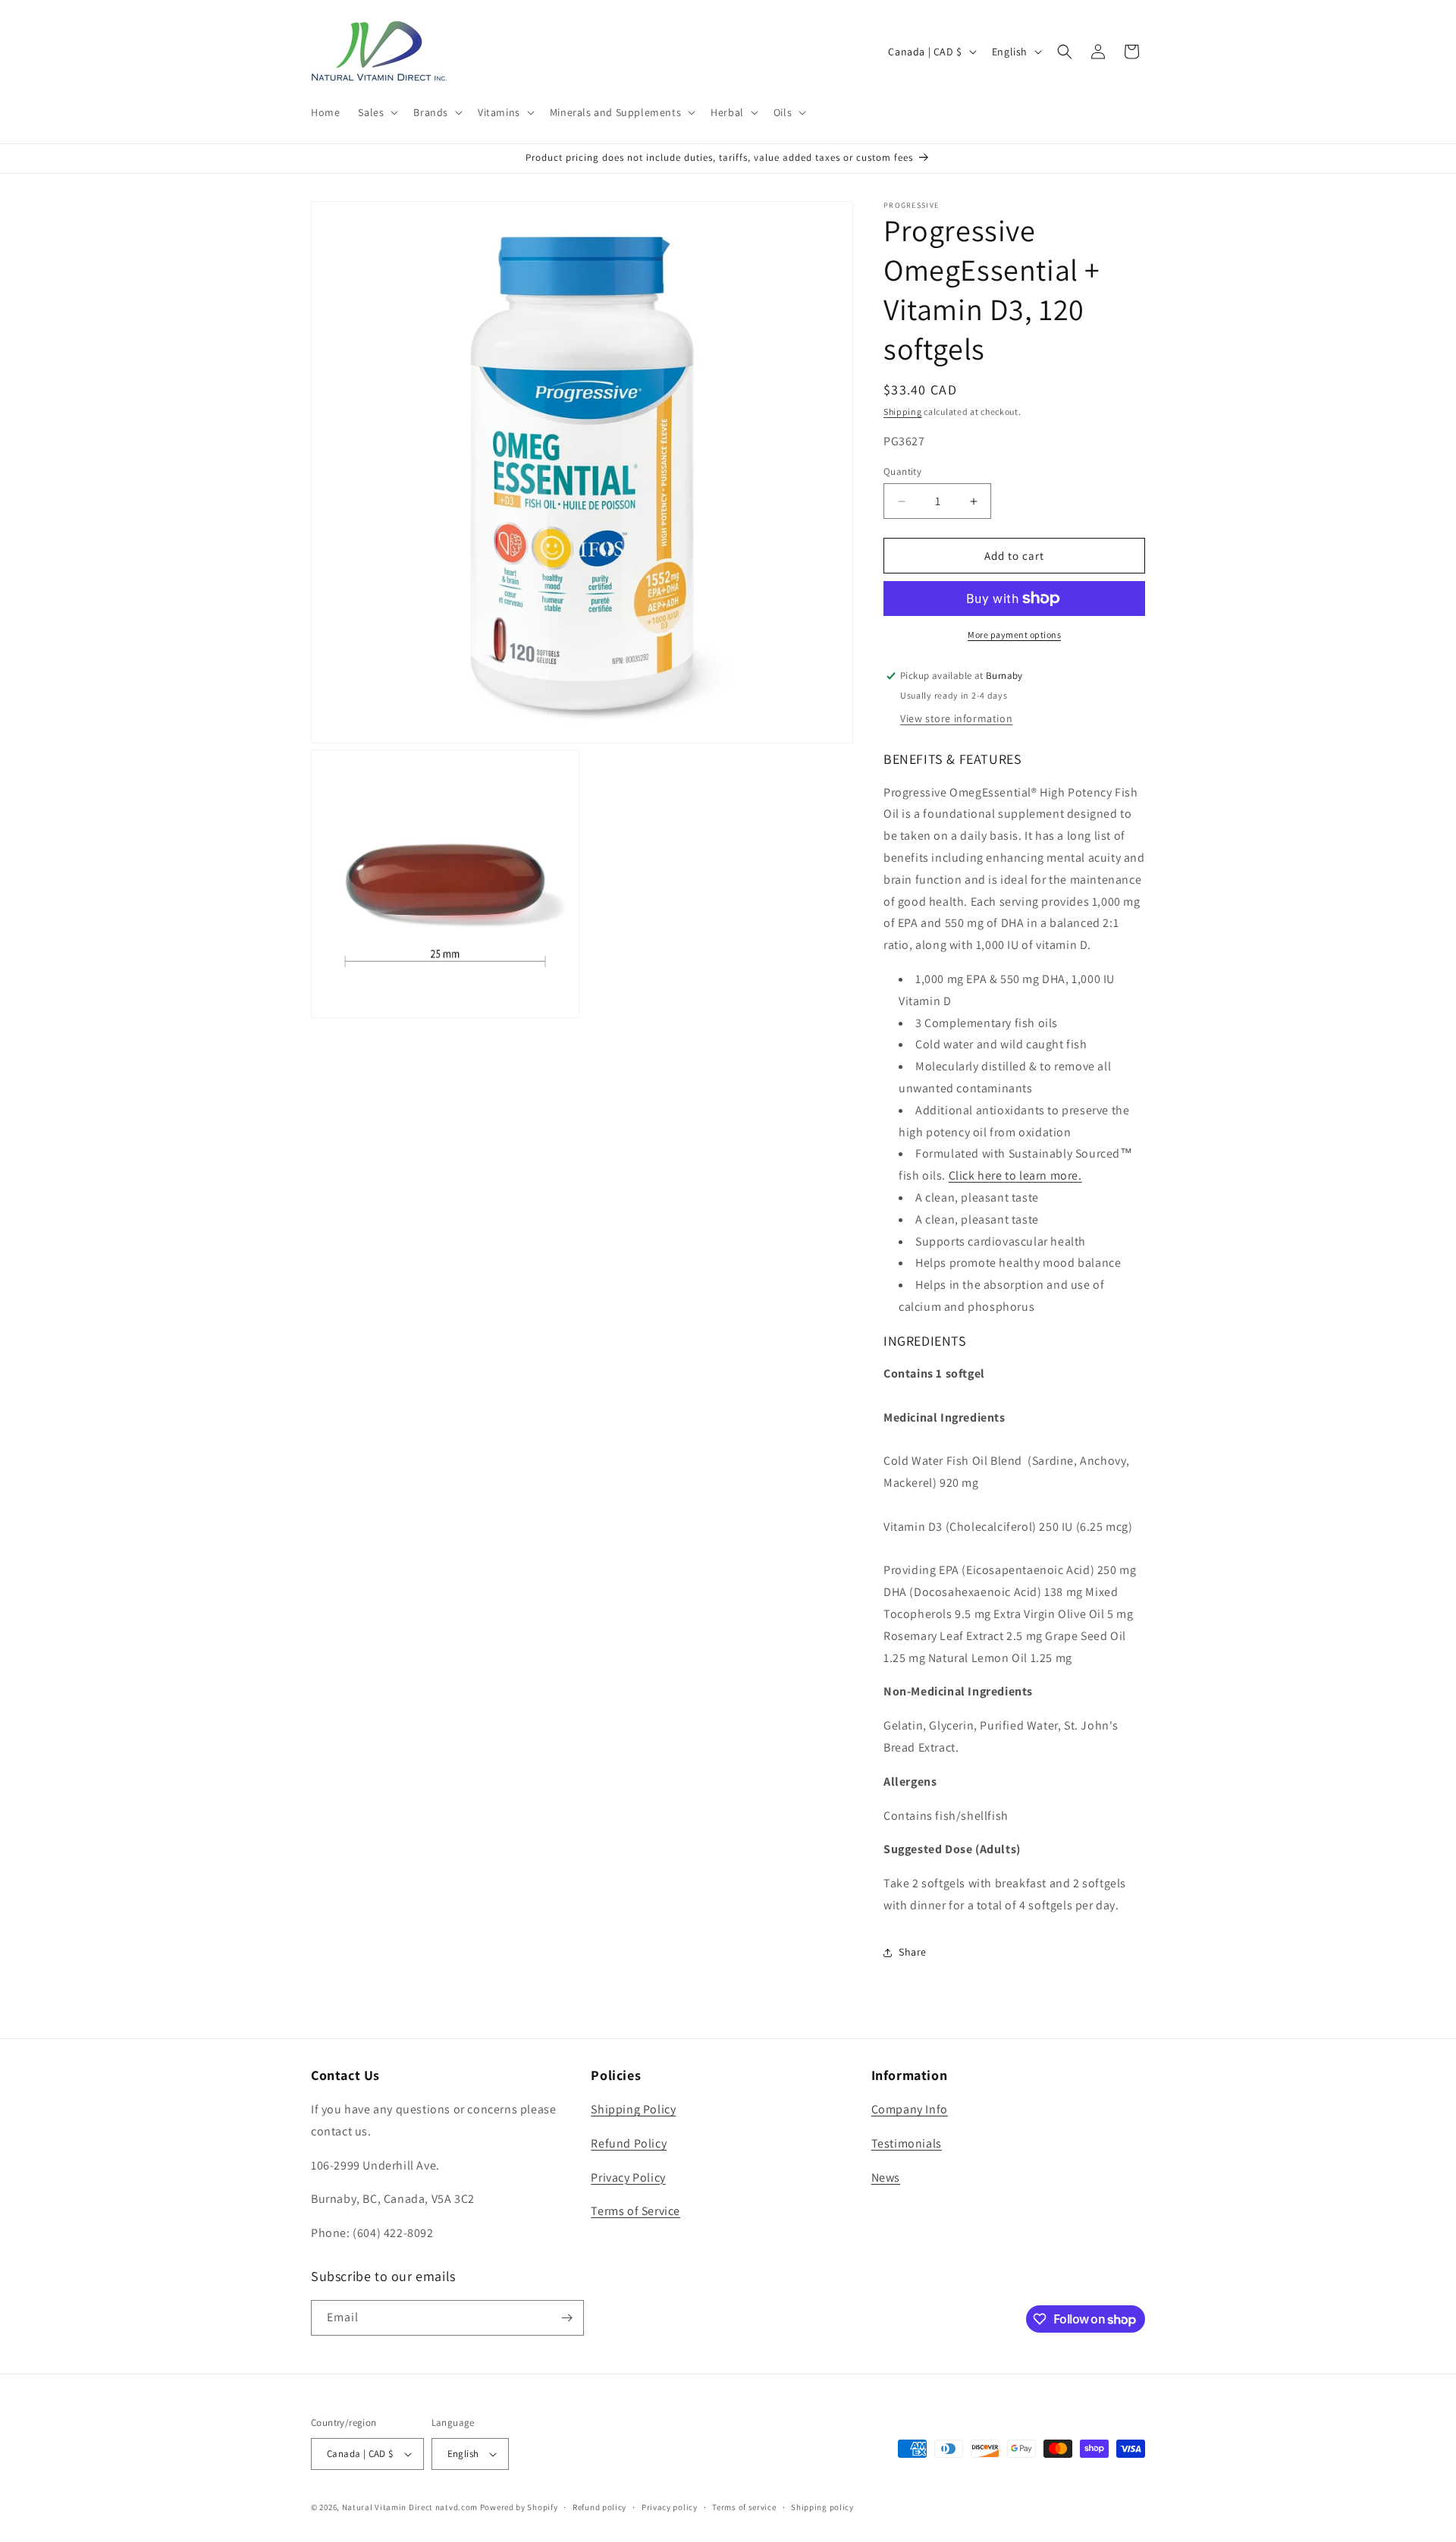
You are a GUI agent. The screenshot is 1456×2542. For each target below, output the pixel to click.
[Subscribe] (566, 2318)
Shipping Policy (633, 2109)
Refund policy (599, 2507)
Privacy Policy (628, 2178)
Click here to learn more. (1015, 1175)
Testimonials (907, 2143)
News (886, 2178)
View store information (956, 718)
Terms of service (744, 2507)
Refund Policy (629, 2143)
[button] (377, 112)
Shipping (903, 412)
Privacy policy (670, 2507)
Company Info (910, 2109)
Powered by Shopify (519, 2507)
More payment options (1014, 635)
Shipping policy (822, 2507)
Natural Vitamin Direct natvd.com (410, 2507)
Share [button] (913, 1952)
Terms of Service (635, 2211)
